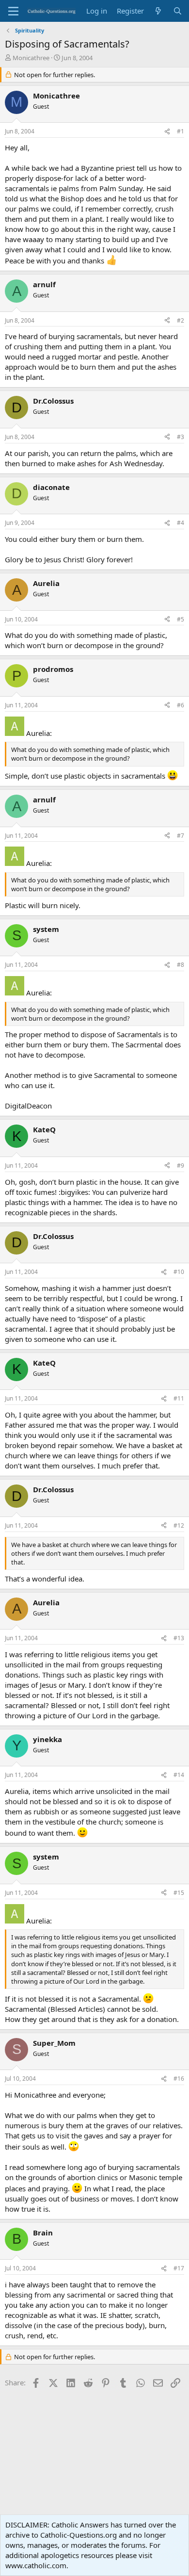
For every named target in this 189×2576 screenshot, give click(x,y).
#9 (181, 1166)
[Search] (178, 11)
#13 (179, 1638)
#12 (179, 1525)
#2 (181, 320)
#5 (181, 619)
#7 (181, 836)
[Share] (167, 132)
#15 (179, 1893)
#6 (181, 705)
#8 (181, 965)
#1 (181, 131)
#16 (179, 2079)
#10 (179, 1272)
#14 (179, 1775)
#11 (179, 1398)
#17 (179, 2268)
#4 (181, 523)
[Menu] (13, 11)
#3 (181, 437)
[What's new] (158, 11)
